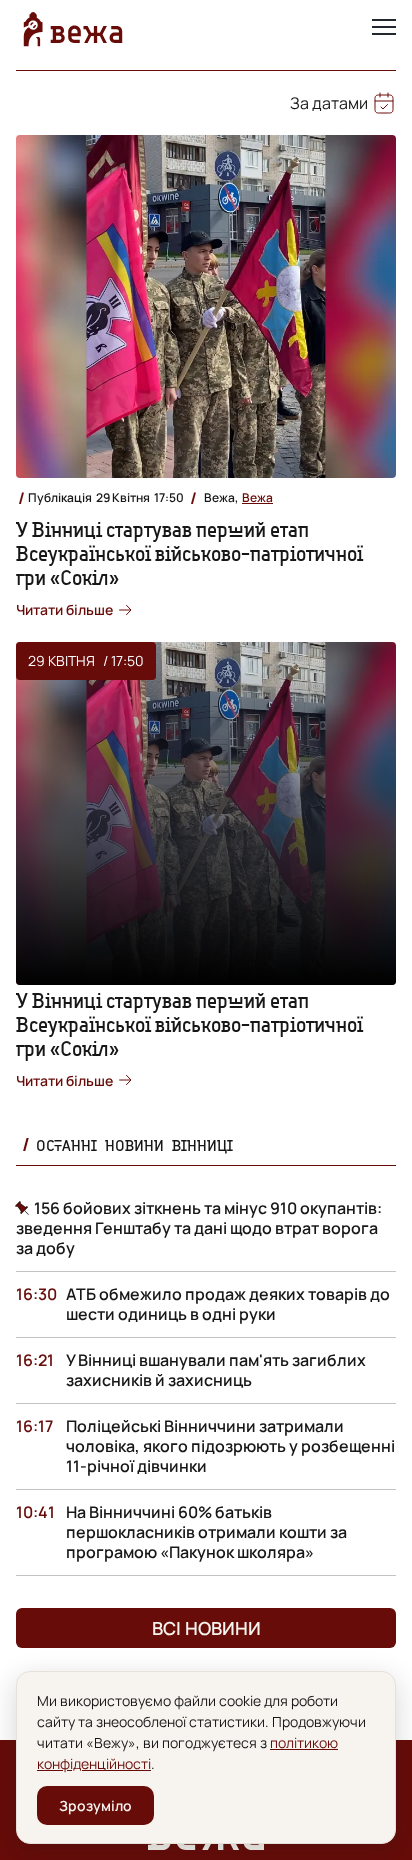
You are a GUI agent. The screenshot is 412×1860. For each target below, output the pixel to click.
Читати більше (64, 609)
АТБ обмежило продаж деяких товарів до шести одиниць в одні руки (228, 1304)
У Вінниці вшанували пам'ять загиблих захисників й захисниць (216, 1370)
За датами (329, 103)
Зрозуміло (95, 1805)
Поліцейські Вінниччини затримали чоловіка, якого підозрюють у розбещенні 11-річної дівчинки (230, 1446)
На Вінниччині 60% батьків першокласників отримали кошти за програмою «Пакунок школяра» (206, 1532)
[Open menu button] (384, 29)
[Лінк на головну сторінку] (73, 29)
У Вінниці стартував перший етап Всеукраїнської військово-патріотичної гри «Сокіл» (189, 553)
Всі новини (206, 1628)
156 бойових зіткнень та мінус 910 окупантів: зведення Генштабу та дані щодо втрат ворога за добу (199, 1228)
